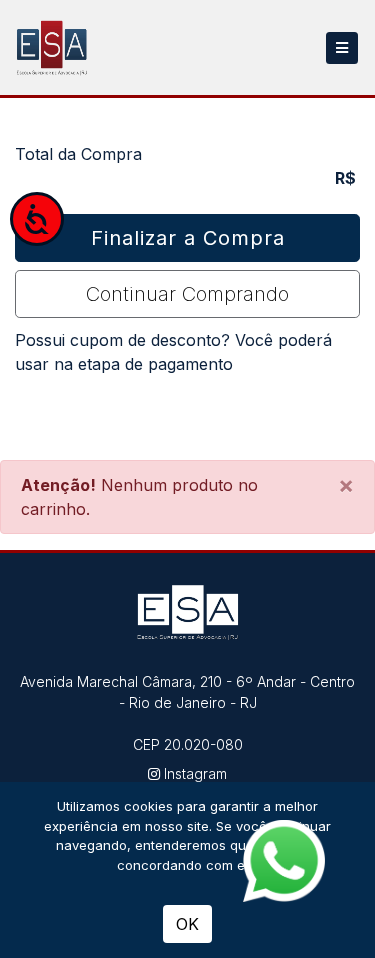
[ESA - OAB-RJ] (52, 47)
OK (187, 924)
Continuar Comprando (187, 294)
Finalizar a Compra (188, 238)
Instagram (193, 773)
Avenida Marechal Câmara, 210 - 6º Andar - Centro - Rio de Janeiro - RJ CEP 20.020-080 (187, 713)
